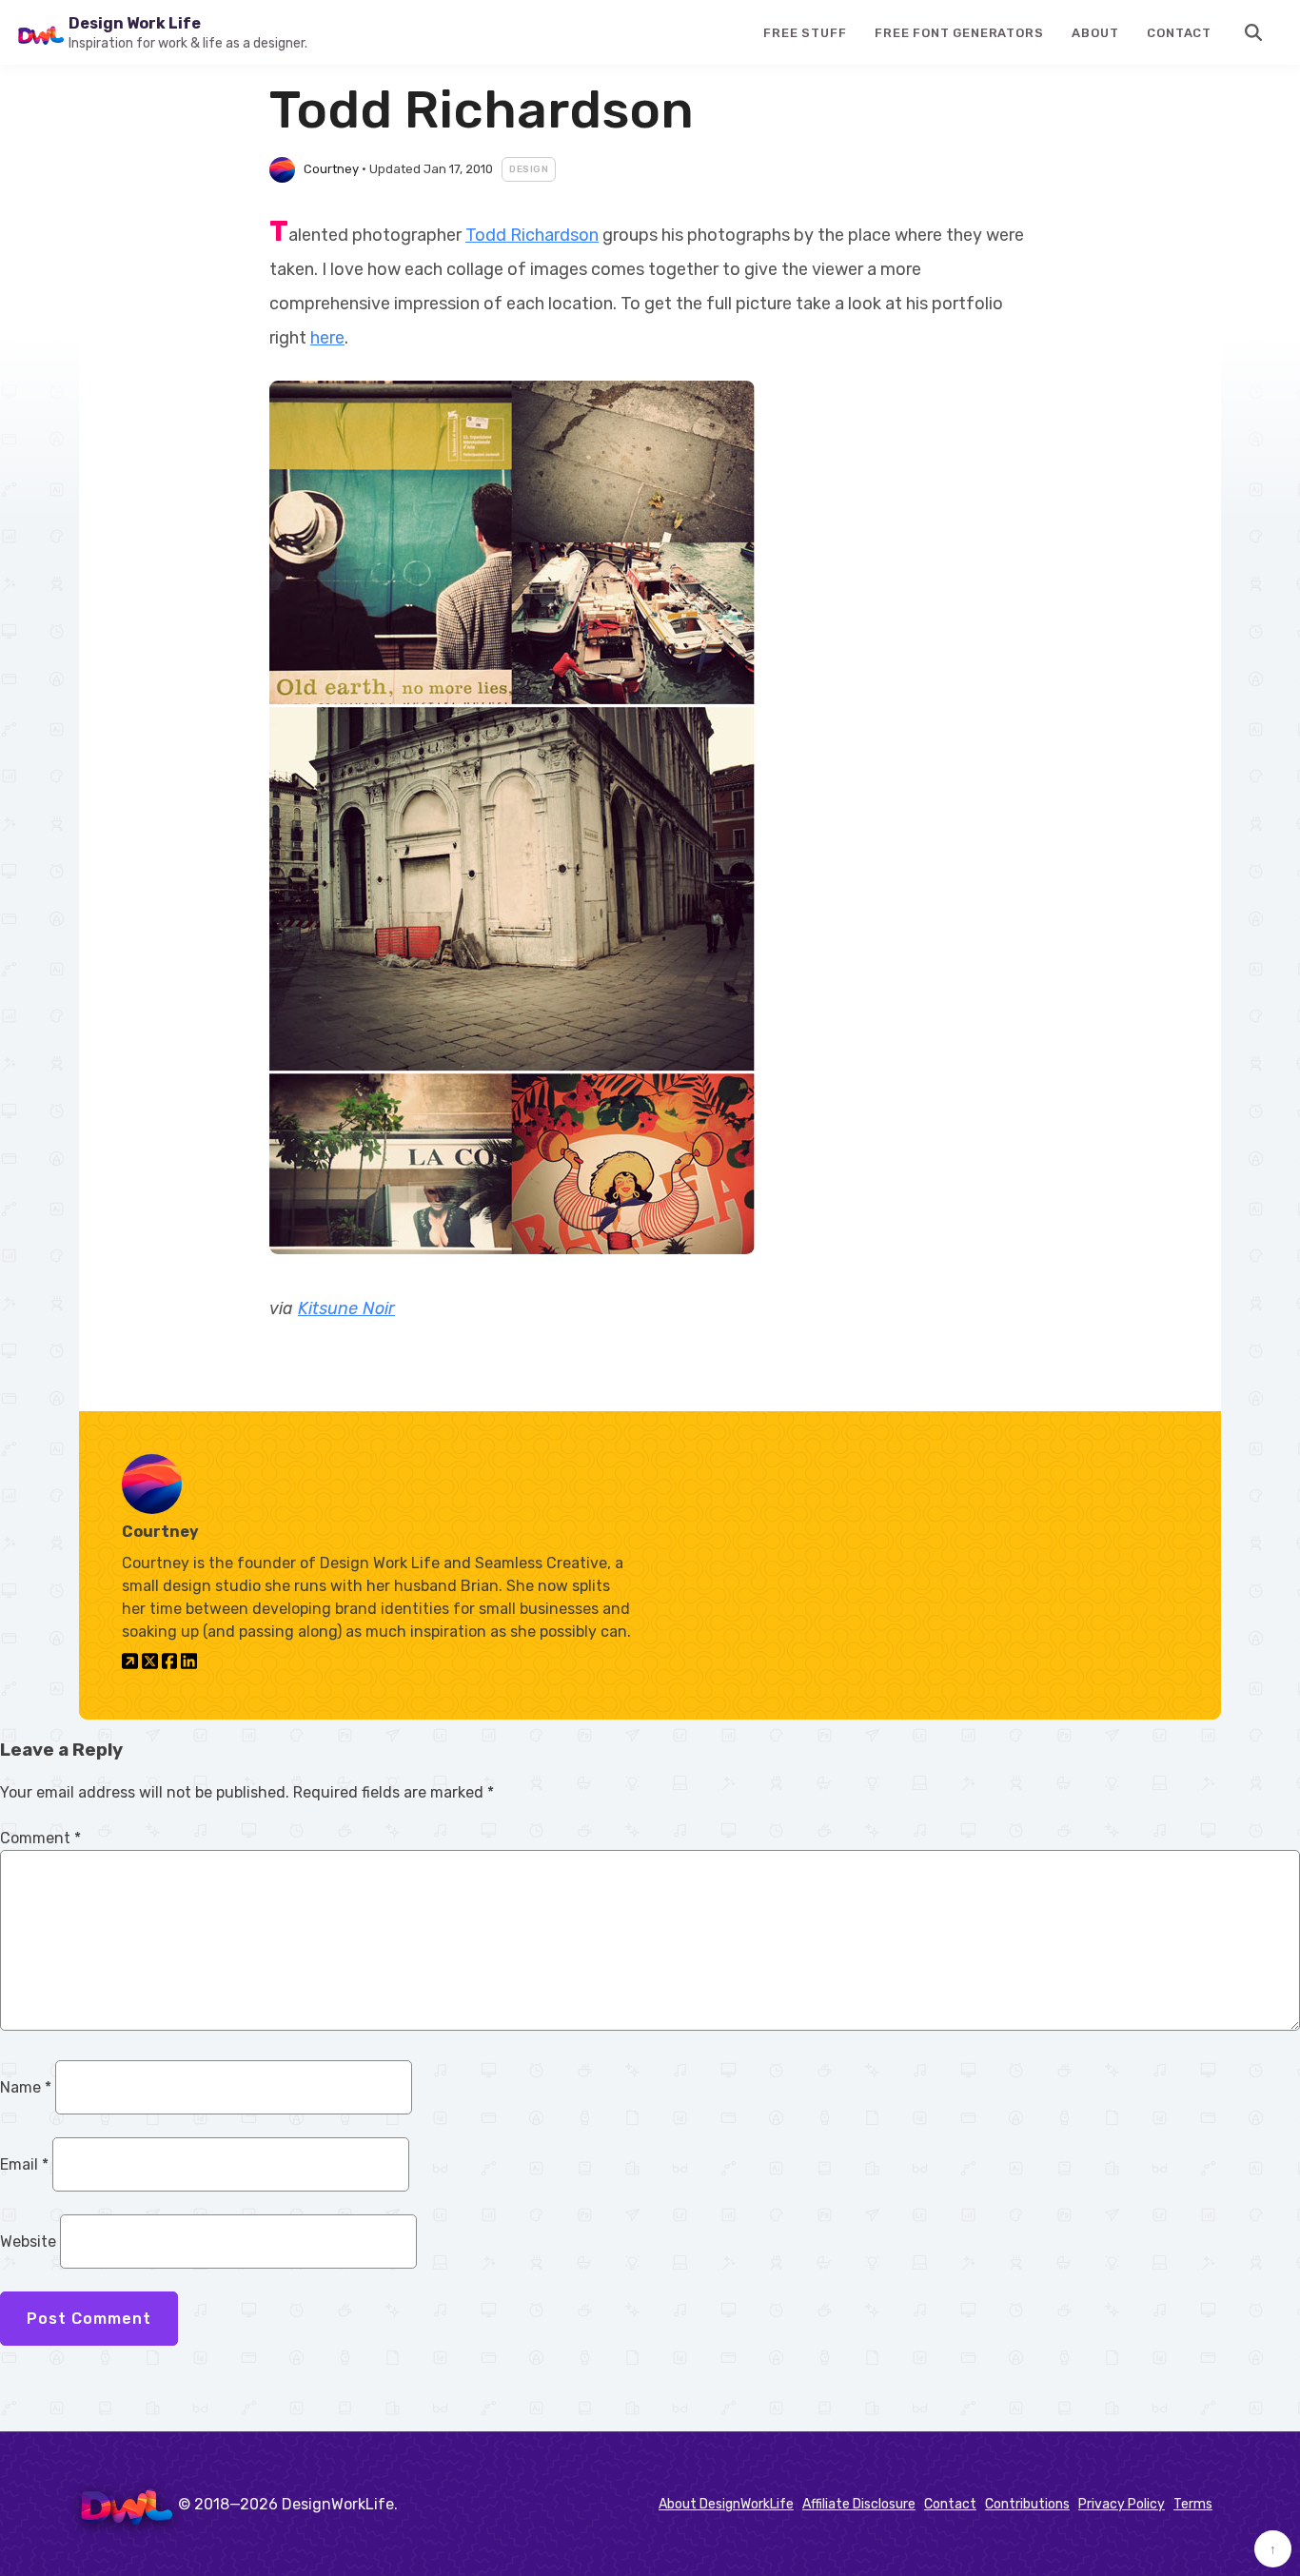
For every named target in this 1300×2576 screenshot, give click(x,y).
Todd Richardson (532, 235)
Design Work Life (135, 23)
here (327, 338)
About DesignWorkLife (726, 2504)
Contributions (1027, 2504)
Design (529, 169)
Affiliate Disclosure (859, 2504)
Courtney (331, 169)
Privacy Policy (1122, 2504)
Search (1254, 32)
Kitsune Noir (346, 1308)
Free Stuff (805, 33)
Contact (1179, 33)
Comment (40, 1838)
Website (28, 2242)
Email (24, 2164)
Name (26, 2087)
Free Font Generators (959, 33)
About (1095, 33)
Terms (1193, 2504)
